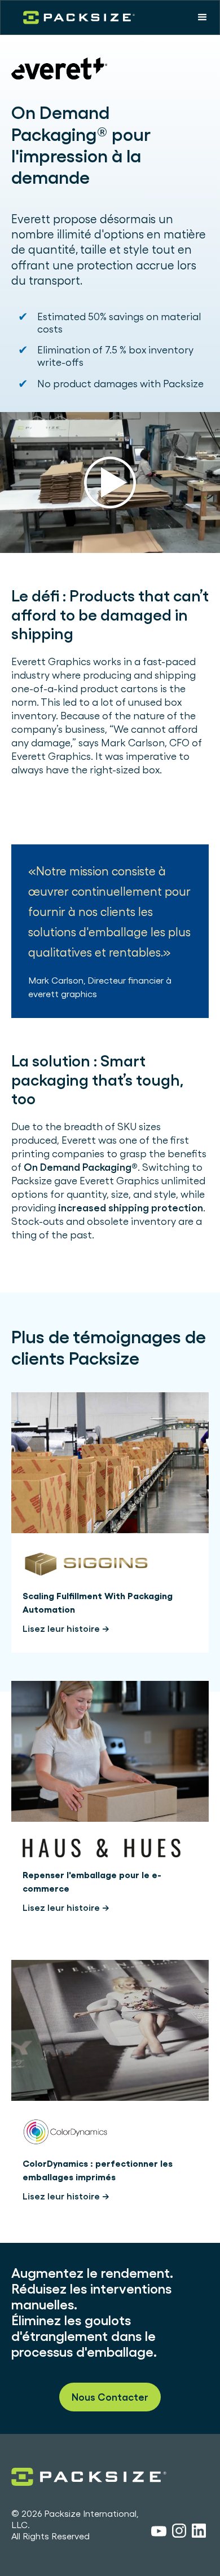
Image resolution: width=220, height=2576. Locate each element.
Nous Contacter (110, 2397)
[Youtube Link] (159, 2533)
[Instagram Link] (179, 2533)
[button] (203, 17)
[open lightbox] (110, 483)
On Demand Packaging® (81, 1167)
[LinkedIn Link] (199, 2533)
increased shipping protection (131, 1208)
